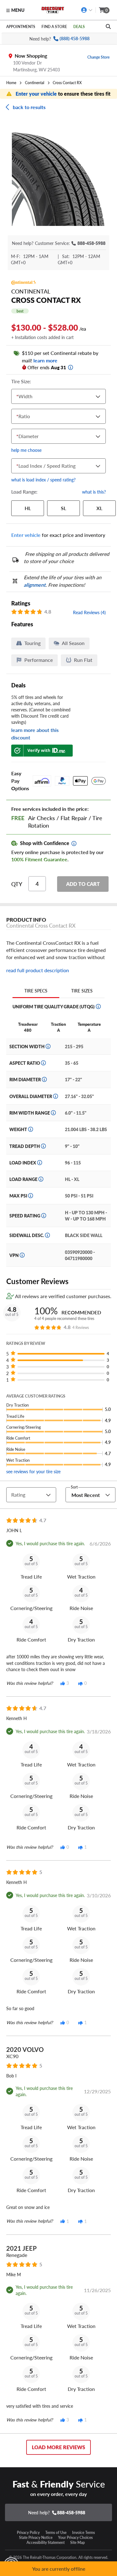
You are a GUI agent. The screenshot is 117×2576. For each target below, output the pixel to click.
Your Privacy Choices (75, 2537)
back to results (29, 107)
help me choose (26, 450)
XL (99, 508)
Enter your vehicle (37, 94)
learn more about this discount (35, 734)
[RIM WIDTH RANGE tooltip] (53, 1113)
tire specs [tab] (36, 991)
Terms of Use (56, 2532)
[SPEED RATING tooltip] (44, 1216)
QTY (17, 884)
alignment (35, 585)
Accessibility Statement (46, 2542)
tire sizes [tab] (82, 991)
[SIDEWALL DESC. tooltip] (47, 1235)
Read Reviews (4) (89, 612)
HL (28, 508)
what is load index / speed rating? (43, 480)
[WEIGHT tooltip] (31, 1129)
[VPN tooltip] (22, 1255)
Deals (79, 26)
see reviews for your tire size (33, 1471)
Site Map (78, 2542)
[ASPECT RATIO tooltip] (43, 1063)
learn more (45, 360)
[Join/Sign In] (87, 10)
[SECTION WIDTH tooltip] (48, 1046)
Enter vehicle (26, 535)
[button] (61, 1354)
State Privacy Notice (36, 2537)
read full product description (38, 970)
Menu (18, 10)
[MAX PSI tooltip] (31, 1196)
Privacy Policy (28, 2532)
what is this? (94, 492)
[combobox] (18, 396)
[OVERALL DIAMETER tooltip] (56, 1096)
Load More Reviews (58, 2447)
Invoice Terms (83, 2532)
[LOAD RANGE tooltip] (41, 1179)
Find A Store (54, 26)
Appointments (21, 26)
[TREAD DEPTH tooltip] (43, 1146)
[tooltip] (71, 367)
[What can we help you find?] (108, 26)
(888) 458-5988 (75, 38)
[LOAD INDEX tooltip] (40, 1163)
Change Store (98, 57)
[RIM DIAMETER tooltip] (44, 1079)
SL (63, 508)
